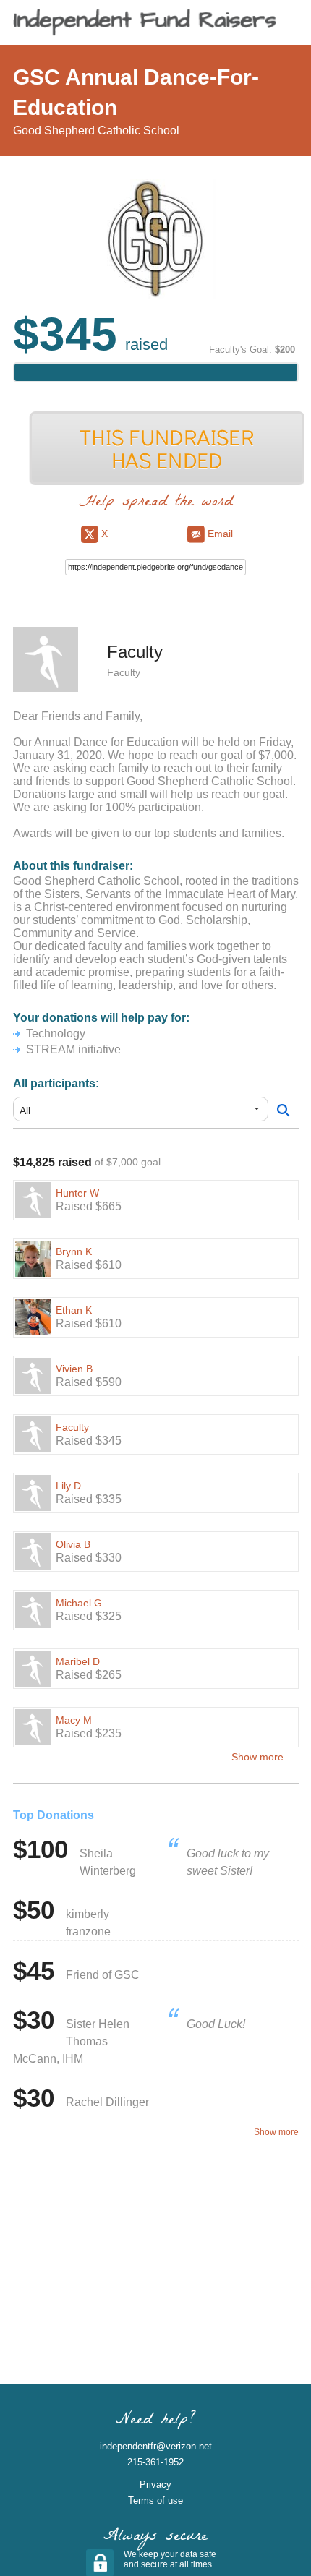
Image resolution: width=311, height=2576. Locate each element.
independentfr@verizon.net (156, 2446)
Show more (257, 1757)
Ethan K (74, 1310)
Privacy (155, 2485)
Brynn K (74, 1251)
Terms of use (155, 2500)
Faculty (72, 1427)
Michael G (79, 1603)
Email (219, 534)
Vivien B (74, 1369)
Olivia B (73, 1544)
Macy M (74, 1720)
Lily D (68, 1486)
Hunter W (77, 1193)
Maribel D (78, 1661)
